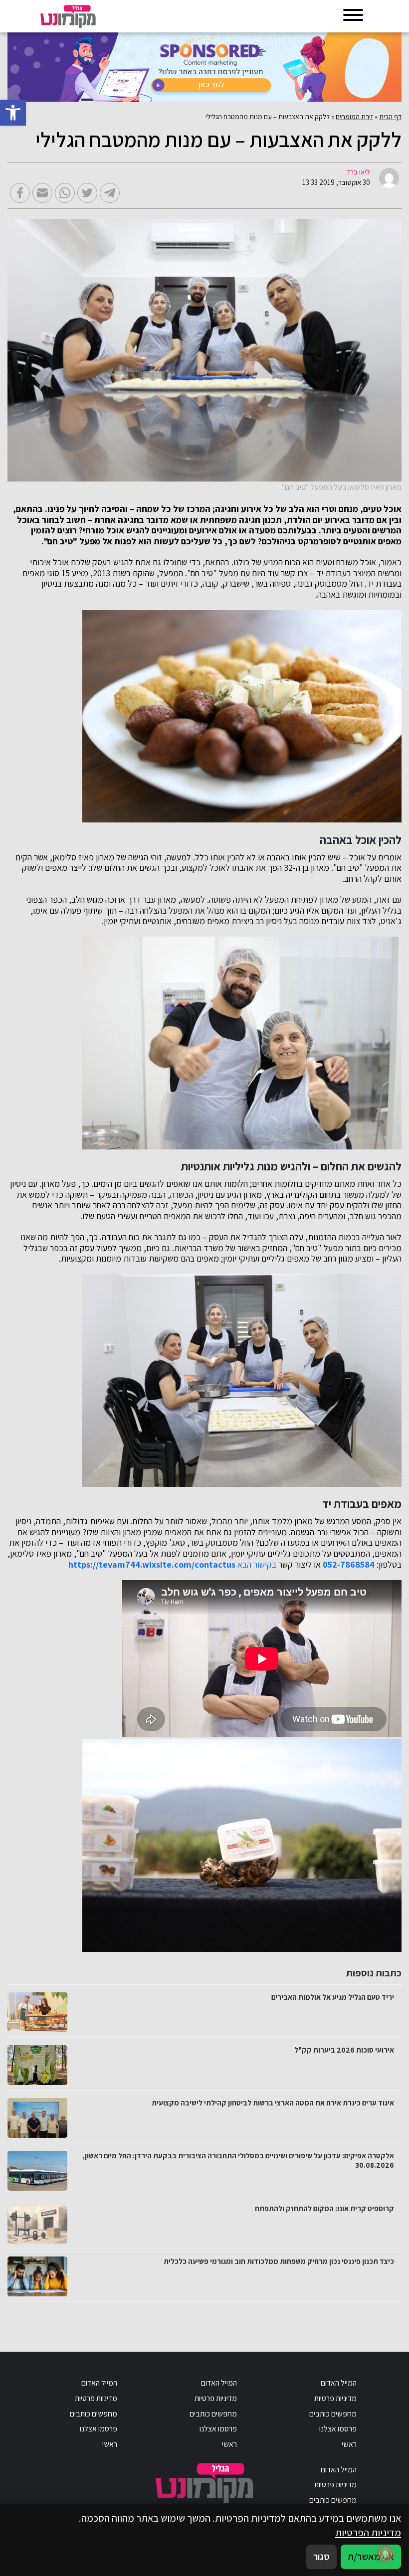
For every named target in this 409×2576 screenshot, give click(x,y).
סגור (321, 2556)
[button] (13, 113)
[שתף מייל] (42, 193)
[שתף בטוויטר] (87, 193)
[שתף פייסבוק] (20, 193)
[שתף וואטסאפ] (65, 193)
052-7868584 (349, 1565)
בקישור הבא (257, 1565)
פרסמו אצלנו (338, 2429)
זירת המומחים (354, 117)
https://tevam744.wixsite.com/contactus (152, 1565)
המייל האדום (339, 2383)
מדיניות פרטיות (335, 2398)
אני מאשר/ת (371, 2556)
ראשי (349, 2444)
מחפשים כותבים (333, 2414)
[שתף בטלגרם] (110, 193)
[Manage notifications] (386, 2554)
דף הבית (390, 117)
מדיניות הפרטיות (368, 2532)
